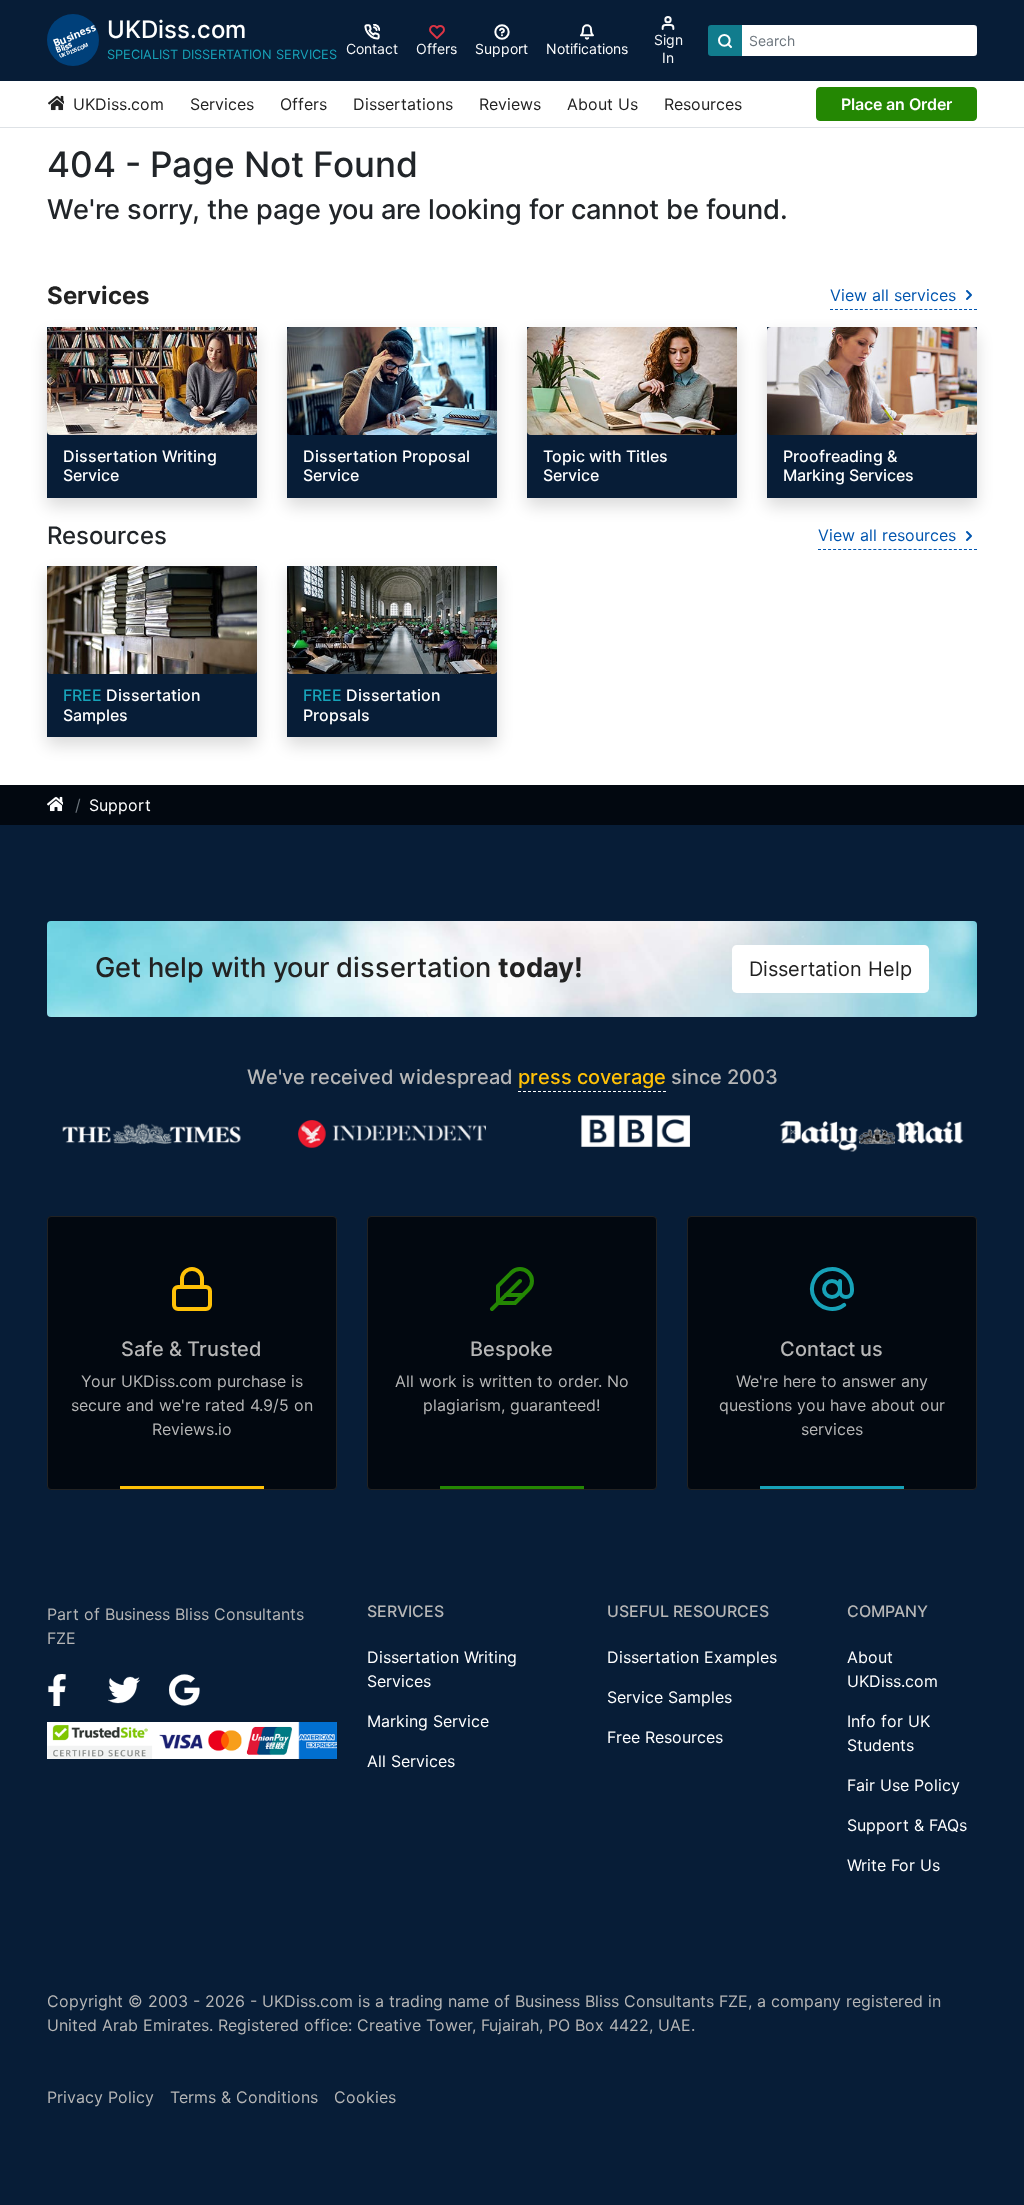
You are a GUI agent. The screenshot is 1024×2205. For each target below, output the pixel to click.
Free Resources (665, 1737)
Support (120, 805)
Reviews (510, 104)
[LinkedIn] (126, 1688)
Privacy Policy (100, 2097)
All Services (411, 1761)
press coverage (592, 1077)
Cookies (365, 2097)
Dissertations (403, 104)
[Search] (725, 40)
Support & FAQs (907, 1825)
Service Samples (669, 1697)
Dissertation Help (830, 969)
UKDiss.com (116, 104)
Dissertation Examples (692, 1657)
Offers (303, 104)
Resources (703, 104)
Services (222, 104)
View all (893, 295)
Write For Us (893, 1865)
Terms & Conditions (244, 2097)
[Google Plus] (185, 1688)
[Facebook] (65, 1688)
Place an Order (896, 104)
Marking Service (428, 1721)
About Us (602, 104)
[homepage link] (57, 805)
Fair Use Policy (903, 1785)
